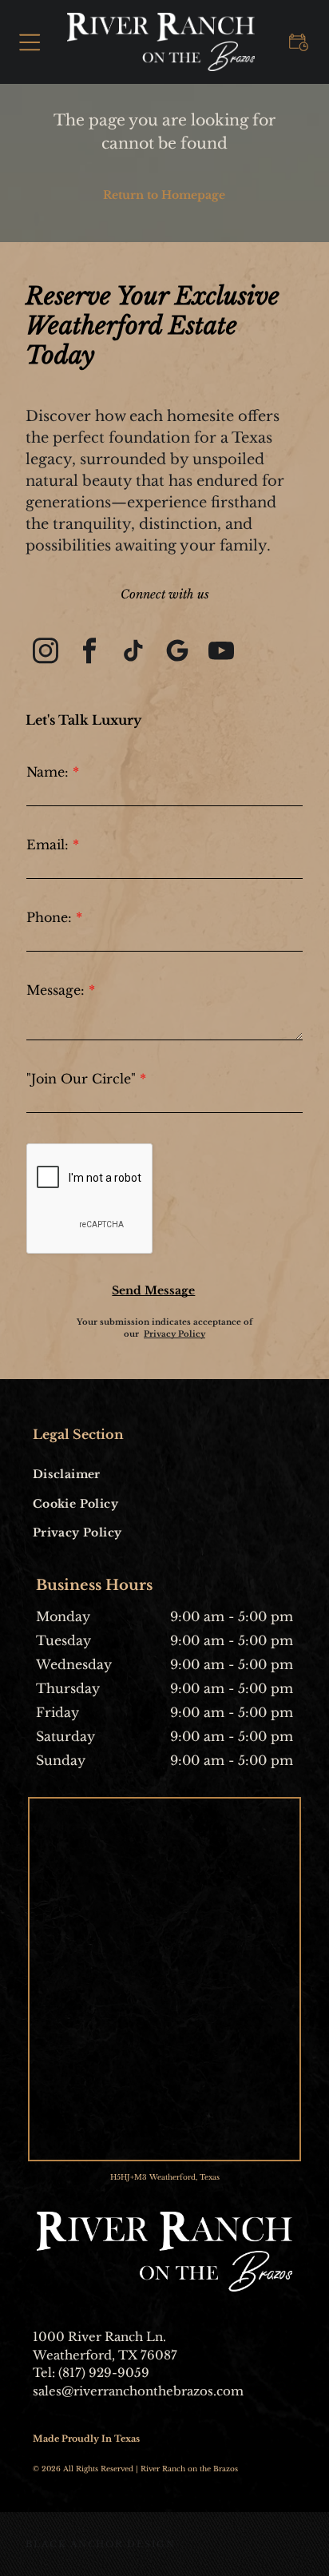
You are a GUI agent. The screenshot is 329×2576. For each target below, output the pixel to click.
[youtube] (221, 652)
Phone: (49, 917)
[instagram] (46, 652)
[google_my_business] (177, 652)
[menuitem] (96, 1474)
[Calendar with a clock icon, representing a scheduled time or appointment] (299, 54)
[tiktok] (133, 652)
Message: (55, 990)
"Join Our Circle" (81, 1079)
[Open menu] (30, 42)
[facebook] (89, 652)
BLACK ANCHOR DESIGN (100, 2544)
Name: (48, 772)
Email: (48, 845)
